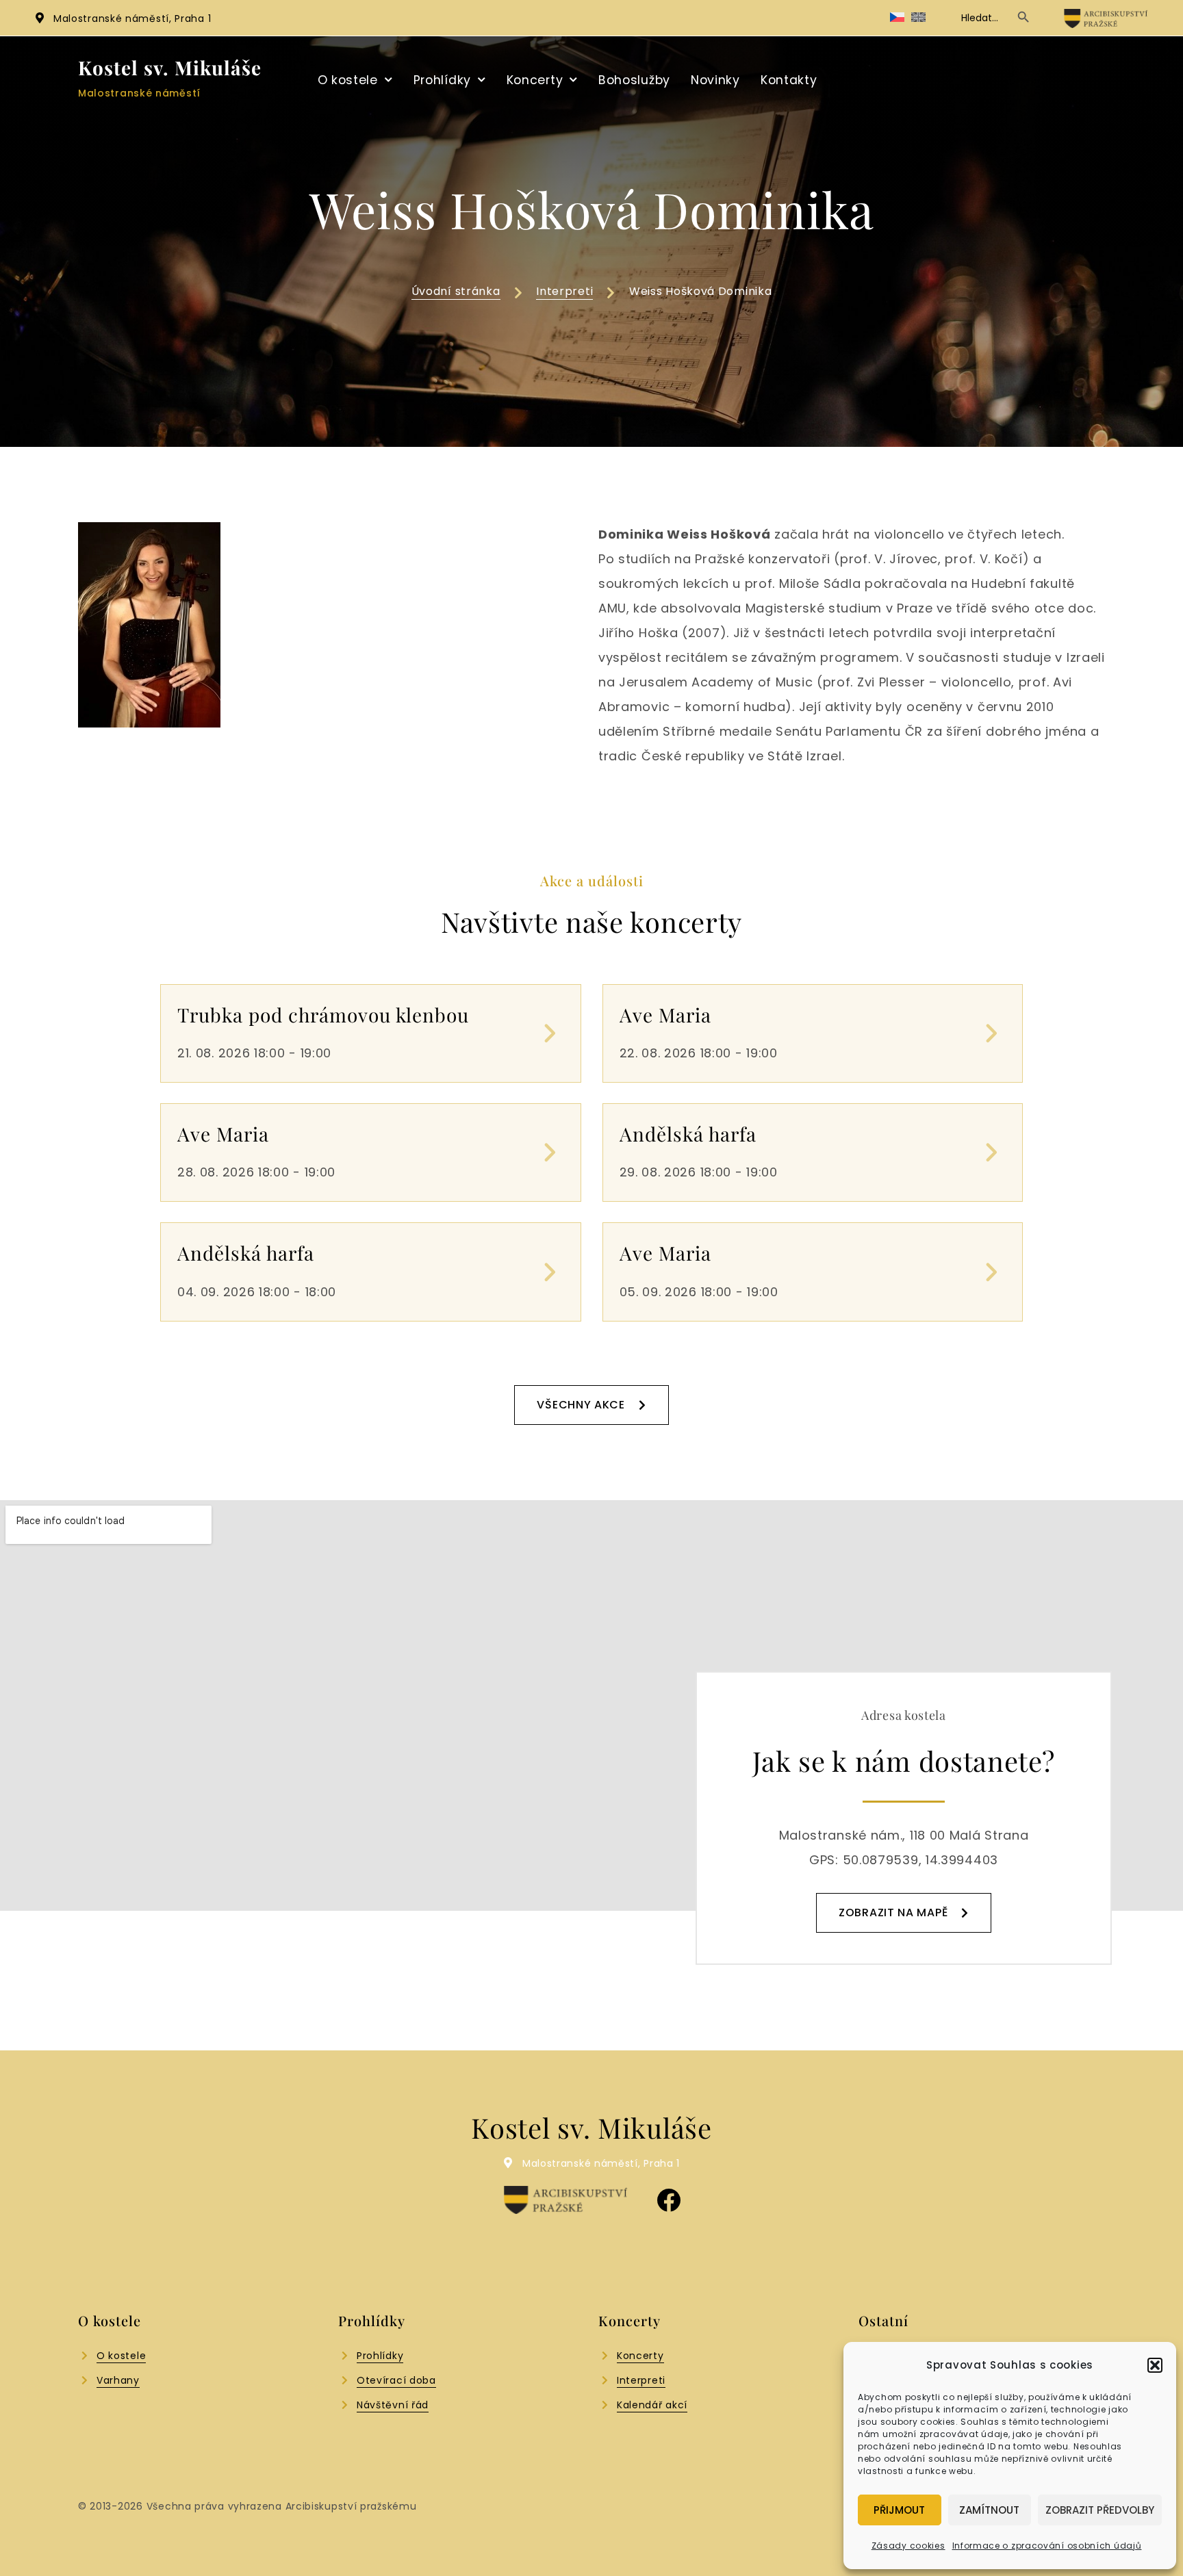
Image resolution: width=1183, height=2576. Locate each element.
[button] (1155, 2365)
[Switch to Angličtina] (918, 17)
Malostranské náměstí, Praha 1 (132, 18)
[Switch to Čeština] (897, 17)
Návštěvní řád (393, 2405)
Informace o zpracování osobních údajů (1047, 2546)
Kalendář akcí (652, 2405)
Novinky (715, 80)
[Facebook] (669, 2200)
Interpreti (564, 291)
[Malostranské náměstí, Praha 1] (40, 18)
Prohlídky (442, 80)
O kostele (348, 80)
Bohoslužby (634, 80)
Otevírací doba (396, 2380)
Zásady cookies (908, 2546)
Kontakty (789, 80)
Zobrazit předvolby (1100, 2510)
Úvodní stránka (456, 291)
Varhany (118, 2380)
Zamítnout (989, 2510)
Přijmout (899, 2510)
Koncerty (535, 80)
